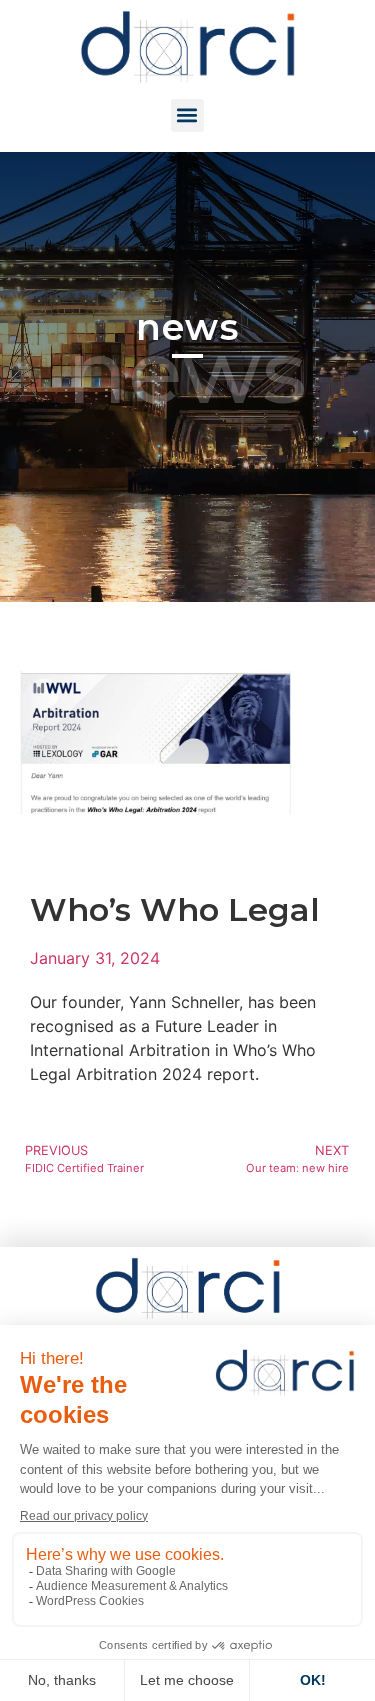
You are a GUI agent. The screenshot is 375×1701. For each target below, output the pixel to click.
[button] (187, 115)
